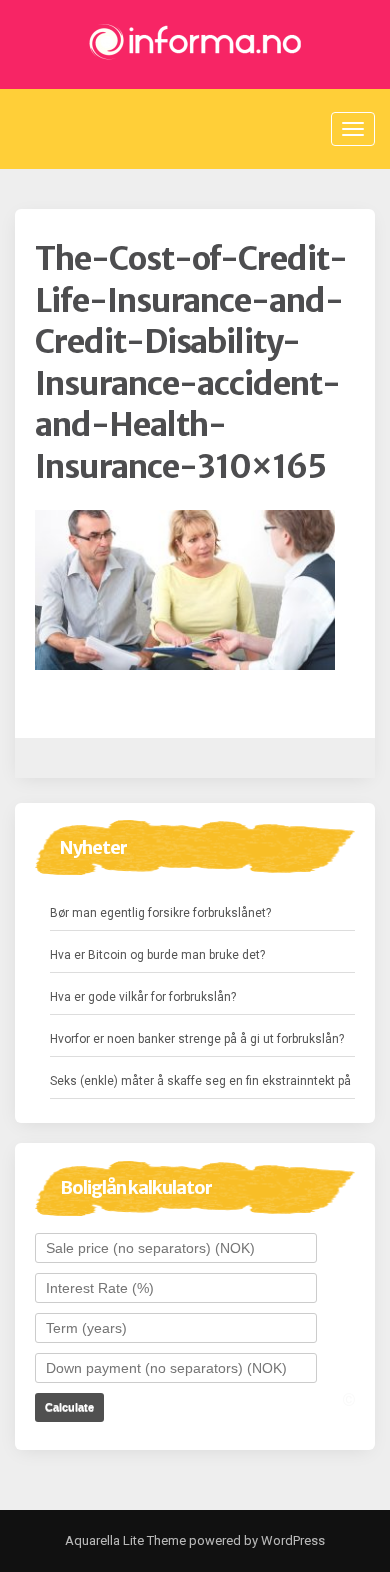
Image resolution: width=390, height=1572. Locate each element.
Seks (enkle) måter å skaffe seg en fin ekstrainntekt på (200, 1081)
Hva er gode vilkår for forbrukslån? (143, 997)
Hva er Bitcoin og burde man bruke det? (157, 955)
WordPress (291, 1540)
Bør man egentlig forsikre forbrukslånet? (160, 913)
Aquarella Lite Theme (125, 1540)
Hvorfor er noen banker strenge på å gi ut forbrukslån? (197, 1039)
